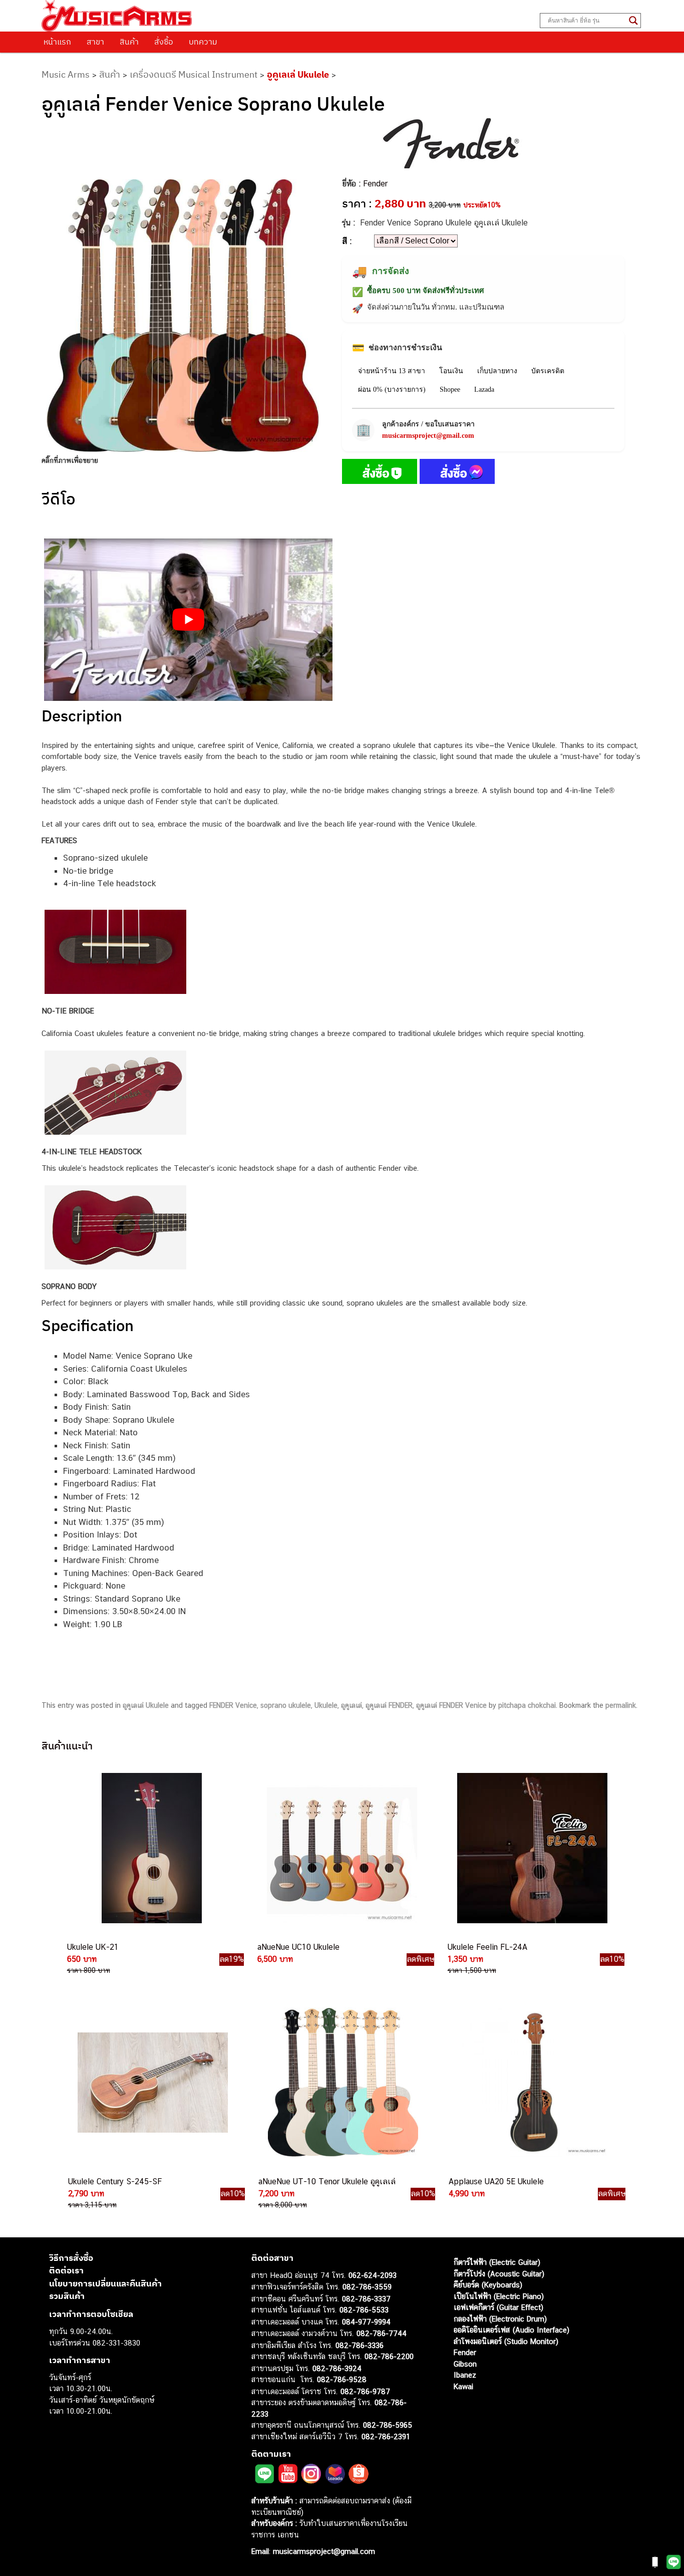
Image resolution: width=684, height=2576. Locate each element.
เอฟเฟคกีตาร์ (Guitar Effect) (498, 2307)
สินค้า (129, 42)
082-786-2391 (386, 2436)
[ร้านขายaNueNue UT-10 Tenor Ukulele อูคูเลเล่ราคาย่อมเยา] (342, 2083)
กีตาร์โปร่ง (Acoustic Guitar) (499, 2273)
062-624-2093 (373, 2275)
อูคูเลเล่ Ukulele (298, 74)
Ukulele (326, 1705)
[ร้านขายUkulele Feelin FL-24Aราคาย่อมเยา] (531, 1849)
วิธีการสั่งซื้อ (71, 2257)
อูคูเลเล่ (352, 1705)
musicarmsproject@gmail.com (428, 436)
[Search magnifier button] (633, 21)
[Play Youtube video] (188, 620)
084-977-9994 (366, 2321)
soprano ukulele (286, 1705)
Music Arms (66, 74)
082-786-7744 (382, 2333)
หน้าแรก (57, 42)
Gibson (465, 2363)
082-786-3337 (366, 2298)
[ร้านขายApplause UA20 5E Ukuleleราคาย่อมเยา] (532, 2083)
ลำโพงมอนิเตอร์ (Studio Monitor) (506, 2341)
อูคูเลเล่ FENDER (389, 1705)
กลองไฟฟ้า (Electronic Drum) (500, 2318)
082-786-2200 (389, 2356)
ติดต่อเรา (66, 2270)
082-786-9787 (365, 2391)
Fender (375, 184)
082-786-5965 (388, 2425)
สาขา (95, 42)
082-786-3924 (337, 2368)
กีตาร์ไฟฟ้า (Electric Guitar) (497, 2262)
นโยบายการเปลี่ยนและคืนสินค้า (105, 2283)
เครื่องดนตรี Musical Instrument (194, 74)
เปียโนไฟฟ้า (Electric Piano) (499, 2296)
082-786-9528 (342, 2379)
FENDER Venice (233, 1705)
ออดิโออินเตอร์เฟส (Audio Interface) (511, 2330)
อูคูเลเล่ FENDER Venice (451, 1705)
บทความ (203, 42)
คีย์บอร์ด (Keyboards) (488, 2285)
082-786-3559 (367, 2287)
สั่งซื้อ (164, 42)
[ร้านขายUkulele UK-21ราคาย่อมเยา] (151, 1849)
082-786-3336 (360, 2345)
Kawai (463, 2386)
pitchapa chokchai (527, 1705)
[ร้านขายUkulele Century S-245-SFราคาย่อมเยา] (152, 2083)
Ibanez (465, 2375)
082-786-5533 (364, 2310)
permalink (621, 1705)
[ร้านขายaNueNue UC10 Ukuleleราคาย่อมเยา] (341, 1849)
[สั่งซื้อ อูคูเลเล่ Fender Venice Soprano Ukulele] (380, 473)
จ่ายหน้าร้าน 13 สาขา (392, 371)
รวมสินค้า (67, 2296)
